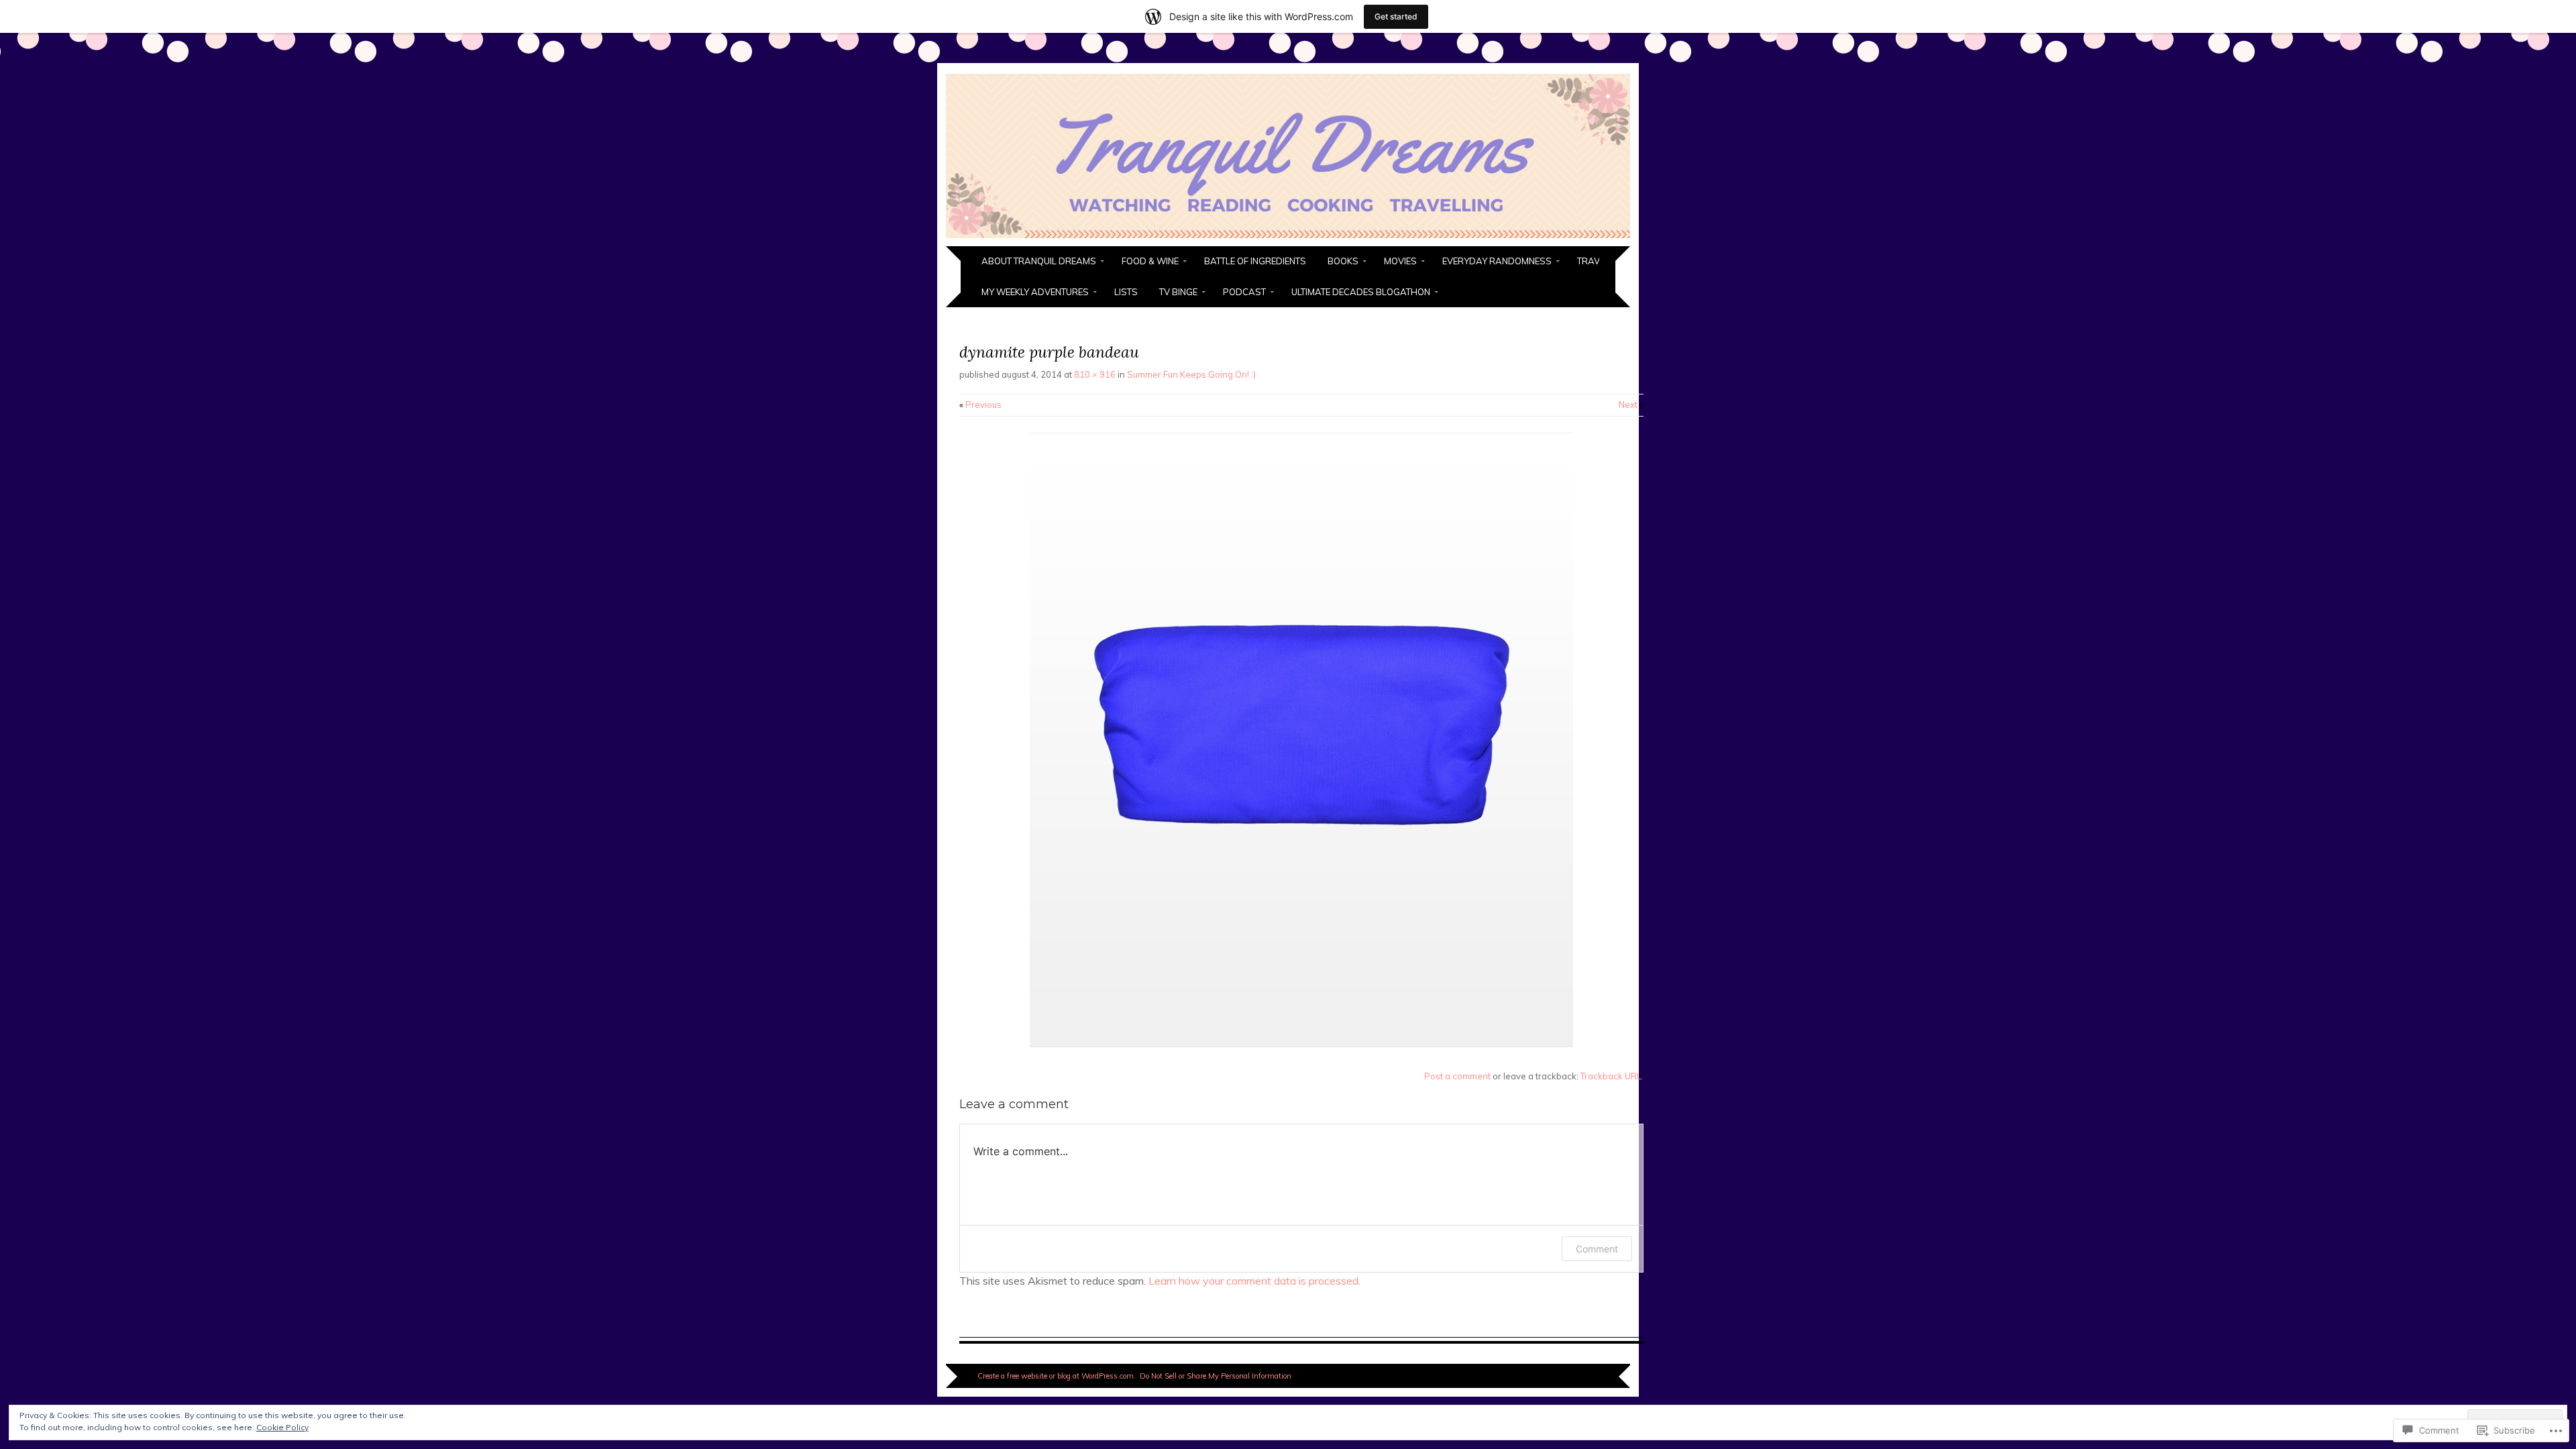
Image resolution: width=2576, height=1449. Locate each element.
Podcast (1244, 292)
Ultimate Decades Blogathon (1361, 292)
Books (1343, 261)
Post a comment (1457, 1076)
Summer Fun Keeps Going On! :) (1191, 374)
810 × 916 (1095, 374)
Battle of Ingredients (1255, 261)
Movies (1400, 261)
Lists (1126, 292)
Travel (1593, 261)
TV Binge (1178, 292)
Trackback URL (1611, 1076)
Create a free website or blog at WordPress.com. (1057, 1376)
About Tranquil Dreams (1039, 261)
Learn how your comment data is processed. (1254, 1281)
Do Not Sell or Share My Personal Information (1216, 1376)
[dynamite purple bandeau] (1301, 1044)
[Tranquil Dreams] (1288, 238)
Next (1631, 405)
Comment (1597, 1249)
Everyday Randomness (1497, 261)
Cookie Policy (282, 1427)
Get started (1396, 16)
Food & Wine (1150, 261)
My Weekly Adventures (1035, 292)
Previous (980, 405)
